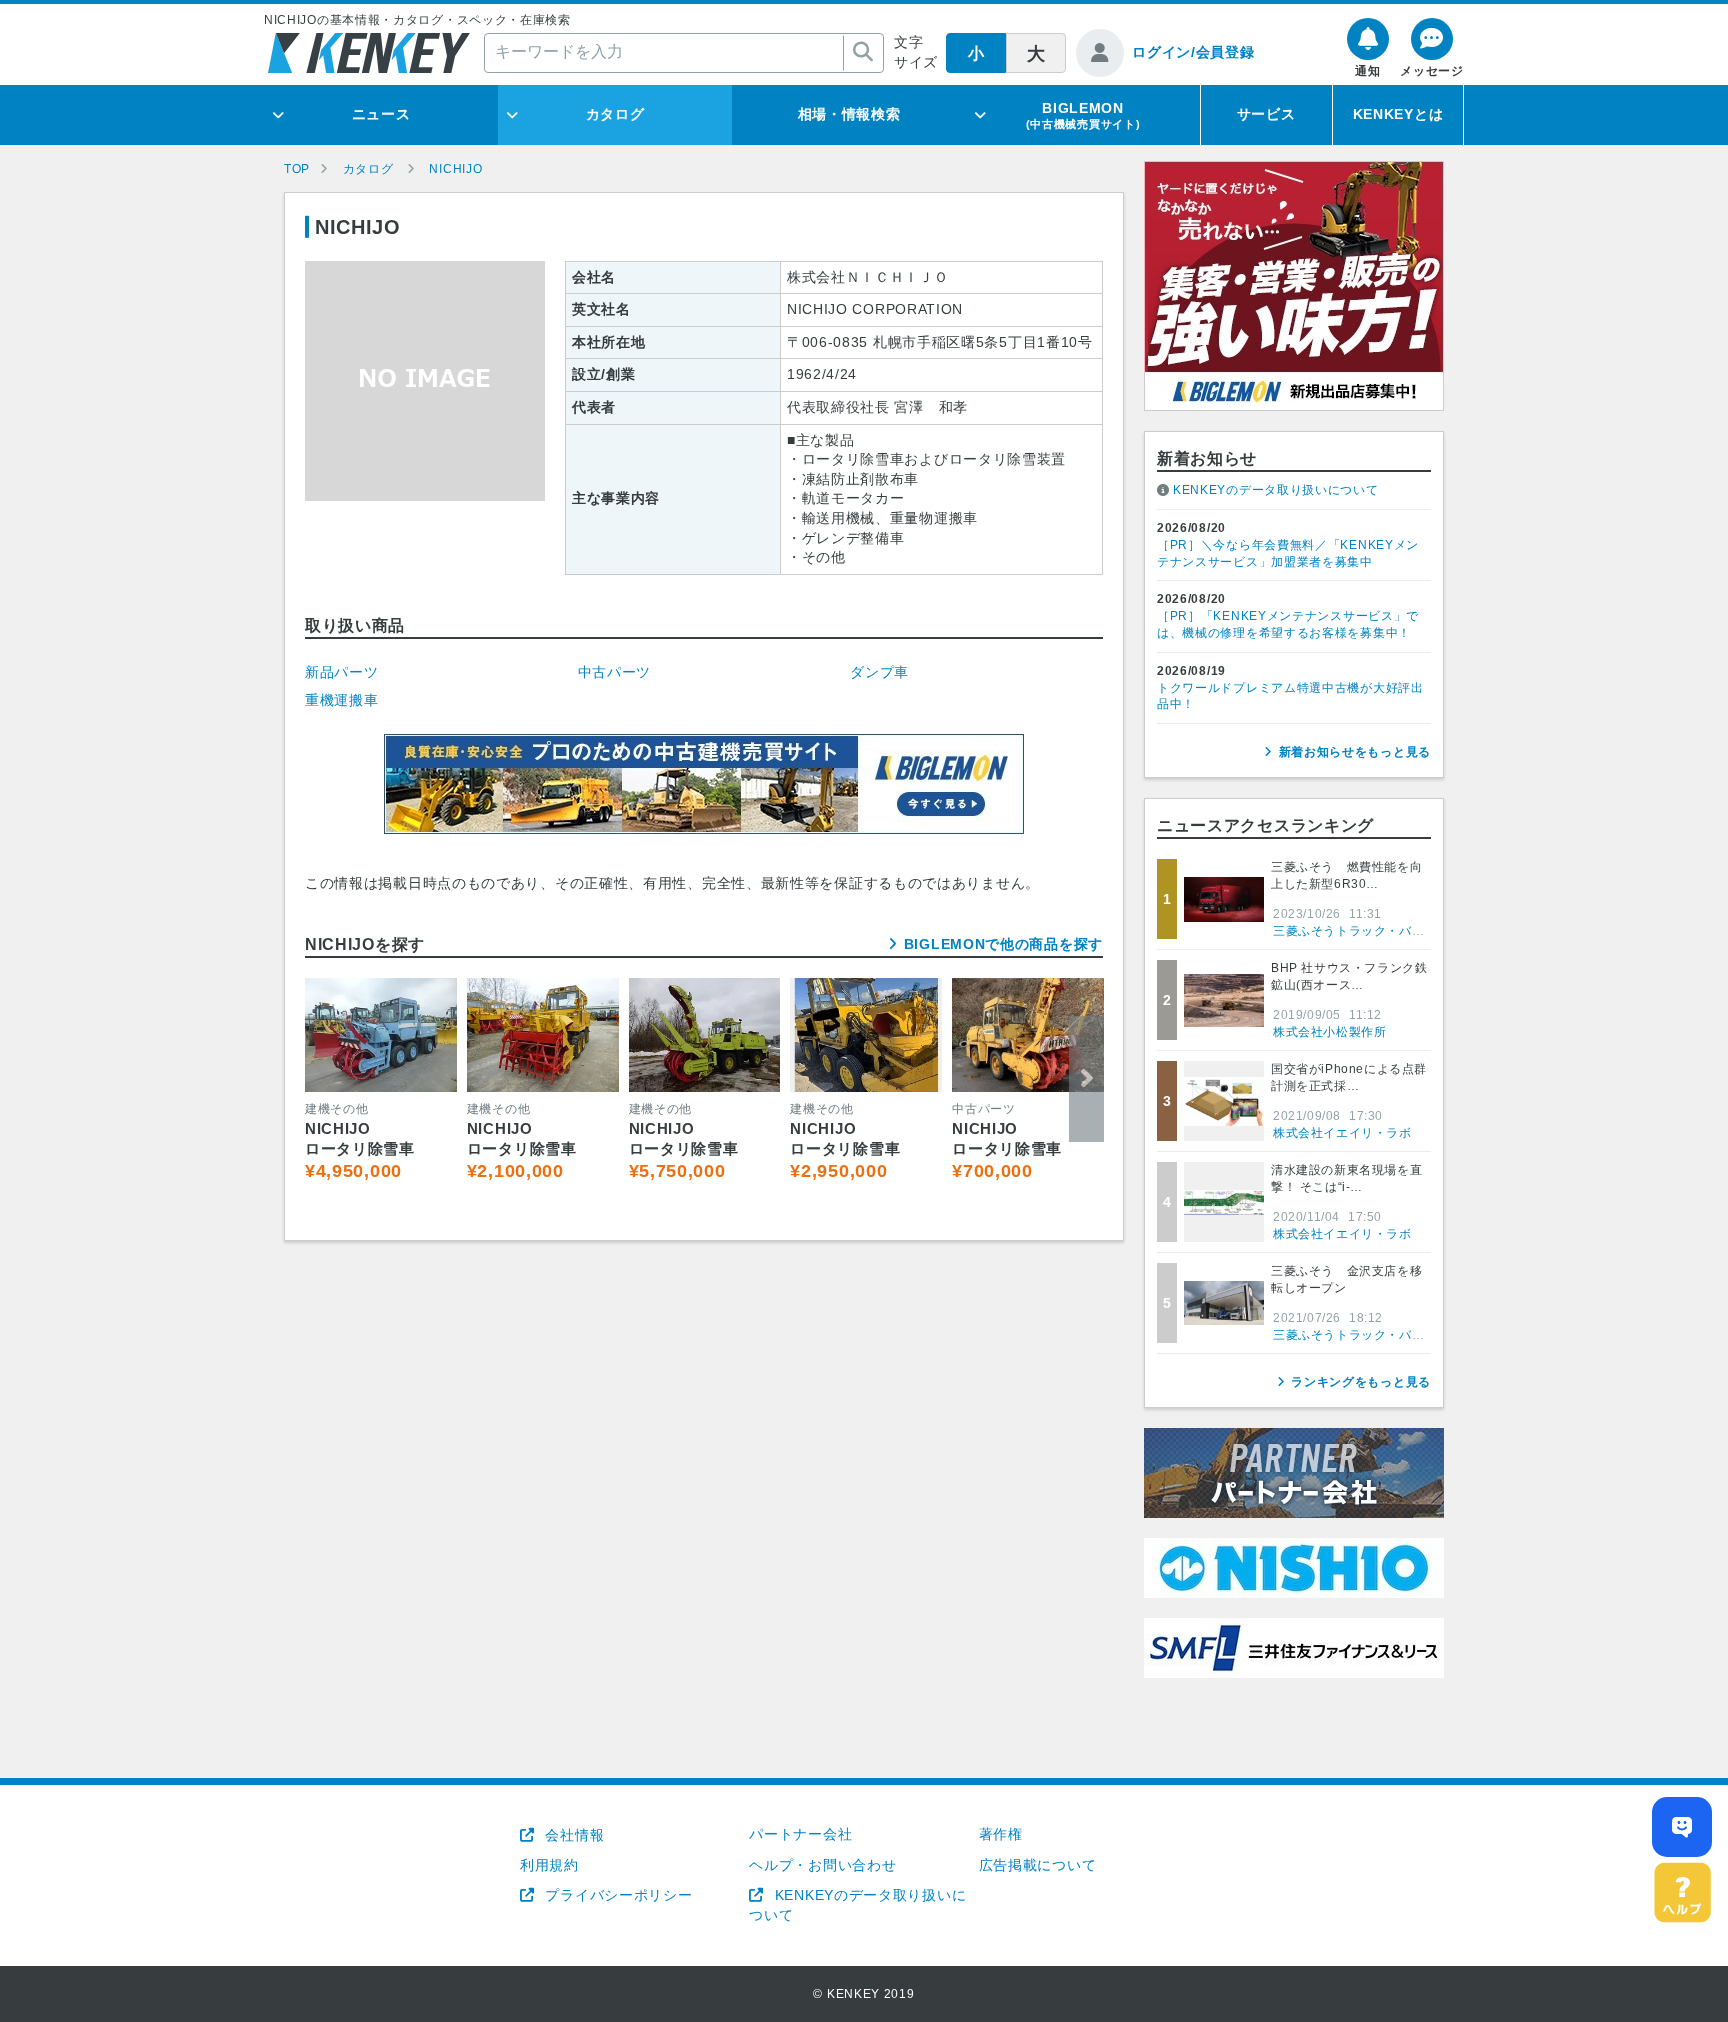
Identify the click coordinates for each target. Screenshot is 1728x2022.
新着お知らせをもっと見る (1355, 752)
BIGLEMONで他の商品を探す (1003, 944)
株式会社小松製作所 (1329, 1032)
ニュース (381, 114)
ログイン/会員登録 (1193, 52)
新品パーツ (342, 672)
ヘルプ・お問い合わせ (822, 1865)
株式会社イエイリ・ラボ (1342, 1133)
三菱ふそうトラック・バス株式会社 (1374, 931)
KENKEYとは (1398, 114)
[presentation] (322, 1079)
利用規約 (549, 1865)
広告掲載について (1038, 1865)
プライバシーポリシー (616, 1895)
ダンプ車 (879, 672)
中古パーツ (615, 672)
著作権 (1001, 1834)
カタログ (615, 114)
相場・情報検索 (849, 114)
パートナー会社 (800, 1834)
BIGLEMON (1083, 115)
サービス (1266, 114)
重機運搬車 (342, 700)
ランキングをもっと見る (1361, 1382)
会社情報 (572, 1835)
